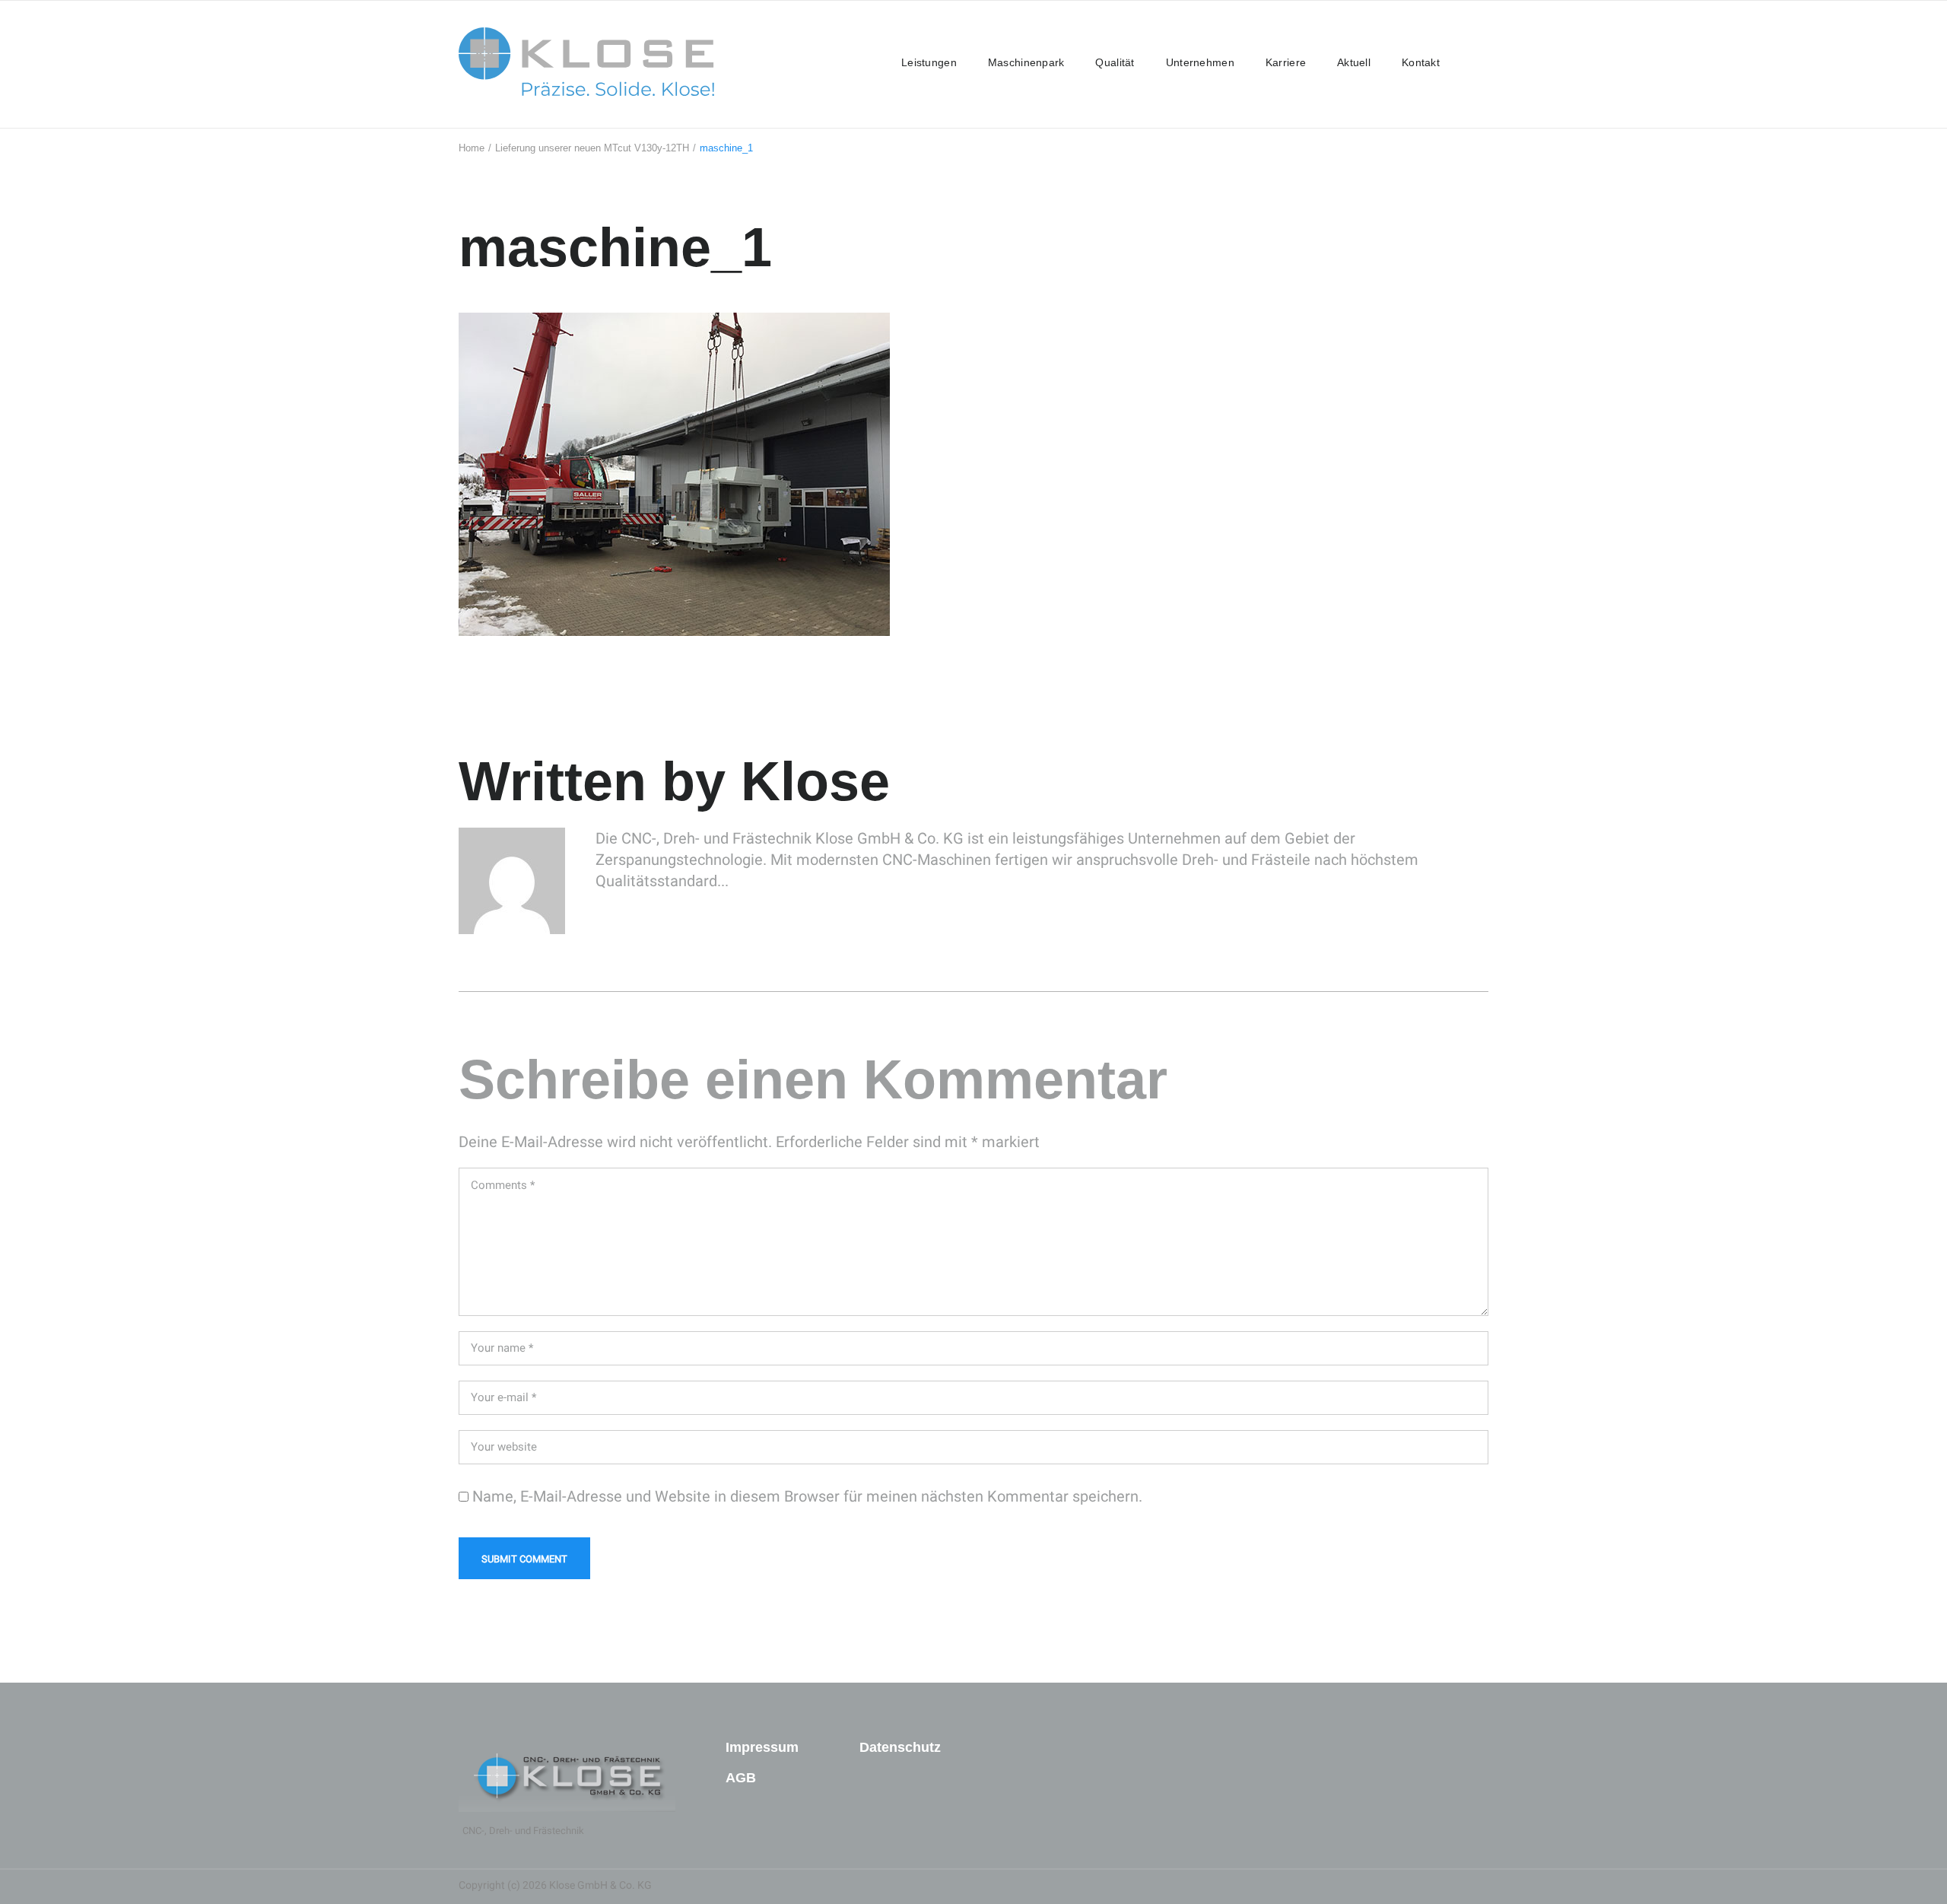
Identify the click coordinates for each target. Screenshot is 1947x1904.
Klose (815, 781)
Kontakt (1421, 62)
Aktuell (1354, 62)
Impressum (762, 1747)
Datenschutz (900, 1747)
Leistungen (929, 62)
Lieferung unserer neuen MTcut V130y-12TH (592, 148)
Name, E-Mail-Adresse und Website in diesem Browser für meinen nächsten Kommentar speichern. (807, 1496)
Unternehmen (1200, 62)
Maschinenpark (1026, 62)
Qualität (1115, 62)
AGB (741, 1778)
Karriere (1286, 62)
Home (472, 148)
